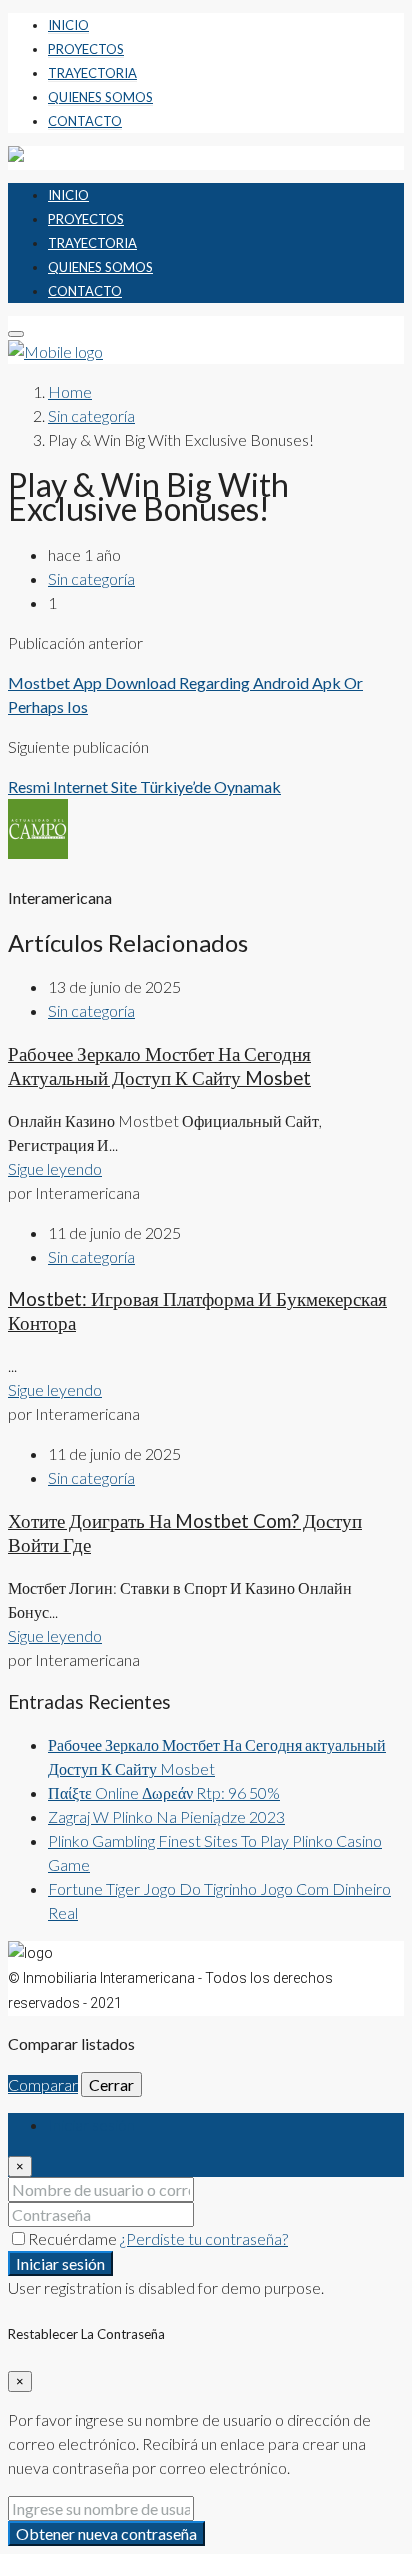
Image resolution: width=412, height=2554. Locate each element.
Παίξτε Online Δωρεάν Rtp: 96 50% (164, 1792)
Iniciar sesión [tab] (91, 2124)
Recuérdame (74, 2238)
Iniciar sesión (60, 2263)
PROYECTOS (86, 49)
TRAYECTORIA (92, 73)
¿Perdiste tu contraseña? (204, 2238)
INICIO (68, 25)
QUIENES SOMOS (100, 97)
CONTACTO (85, 121)
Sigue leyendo (55, 1168)
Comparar (43, 2084)
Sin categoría (91, 415)
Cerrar (111, 2084)
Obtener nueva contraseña (106, 2533)
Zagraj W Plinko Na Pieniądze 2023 (166, 1816)
